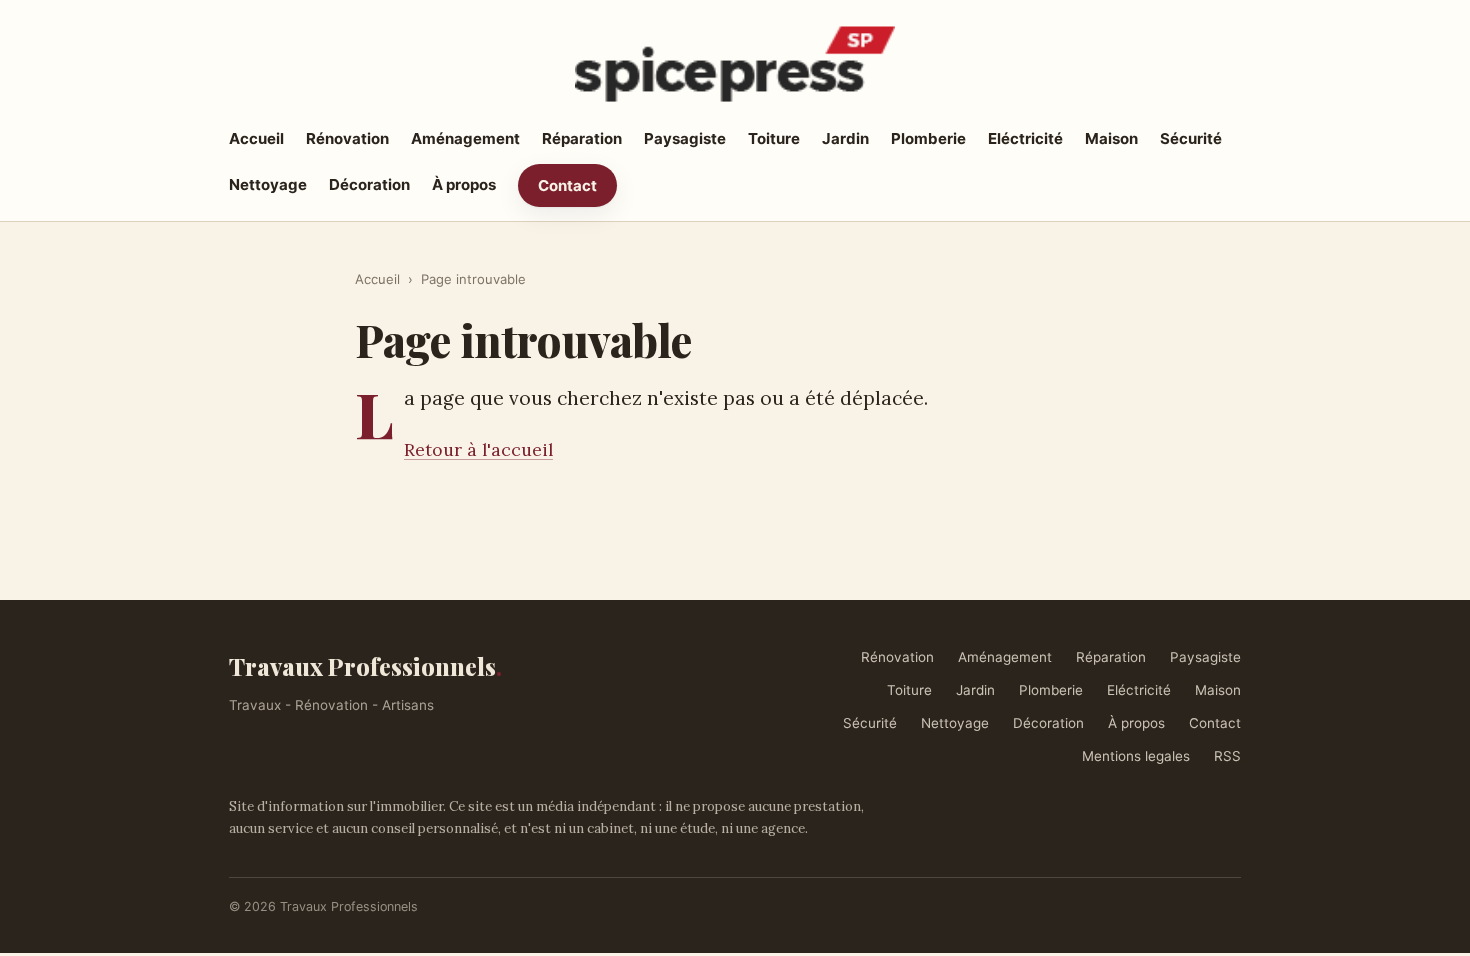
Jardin (845, 138)
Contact (567, 185)
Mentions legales (1136, 756)
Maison (1111, 138)
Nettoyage (268, 184)
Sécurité (1191, 138)
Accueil (256, 138)
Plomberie (928, 138)
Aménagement (465, 138)
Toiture (774, 138)
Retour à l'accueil (478, 449)
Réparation (582, 138)
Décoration (369, 184)
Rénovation (347, 138)
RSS (1227, 756)
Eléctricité (1025, 138)
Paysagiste (685, 138)
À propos (464, 184)
